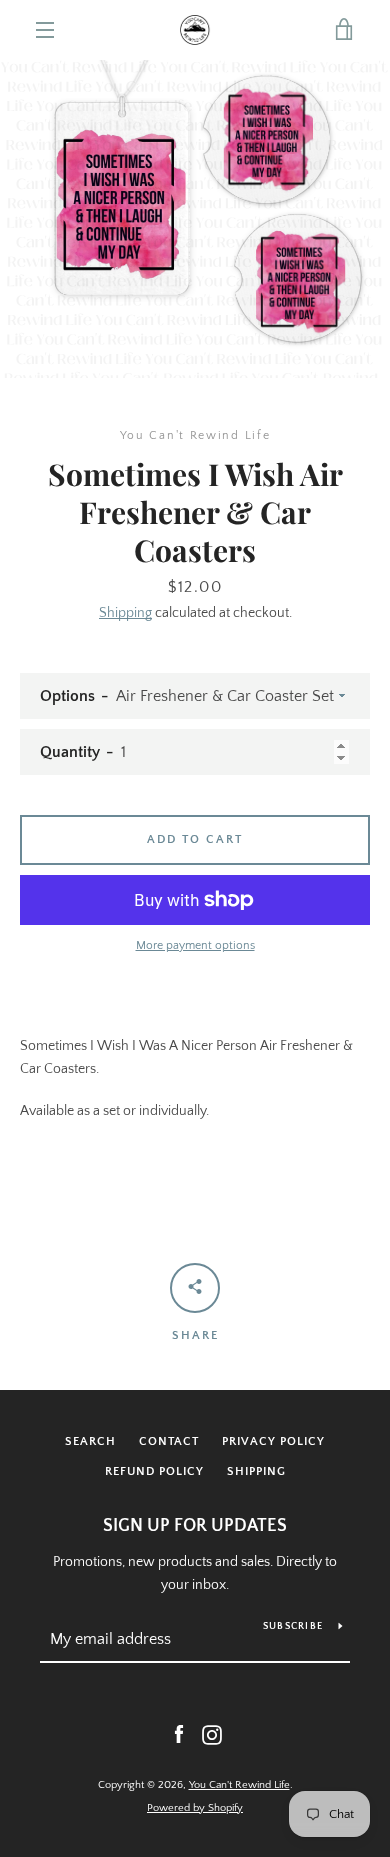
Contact (169, 1441)
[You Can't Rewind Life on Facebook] (179, 1734)
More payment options (195, 945)
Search (90, 1441)
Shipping (125, 613)
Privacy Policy (273, 1441)
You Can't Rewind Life (239, 1785)
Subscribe (293, 1626)
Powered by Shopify (195, 1808)
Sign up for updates (195, 1526)
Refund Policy (154, 1471)
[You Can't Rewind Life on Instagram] (212, 1734)
